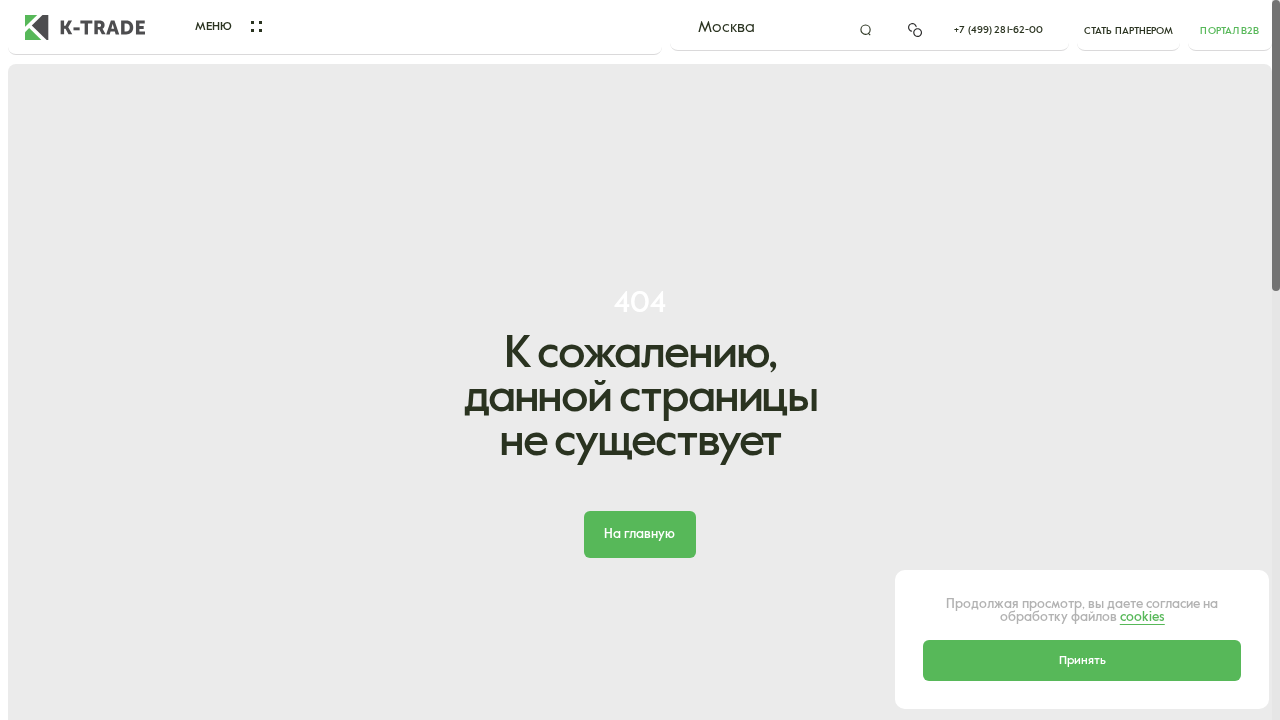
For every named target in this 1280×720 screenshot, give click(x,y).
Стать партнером (1129, 31)
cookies (1142, 617)
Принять (1082, 660)
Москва (726, 28)
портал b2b (1229, 31)
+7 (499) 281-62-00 (998, 30)
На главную (639, 534)
